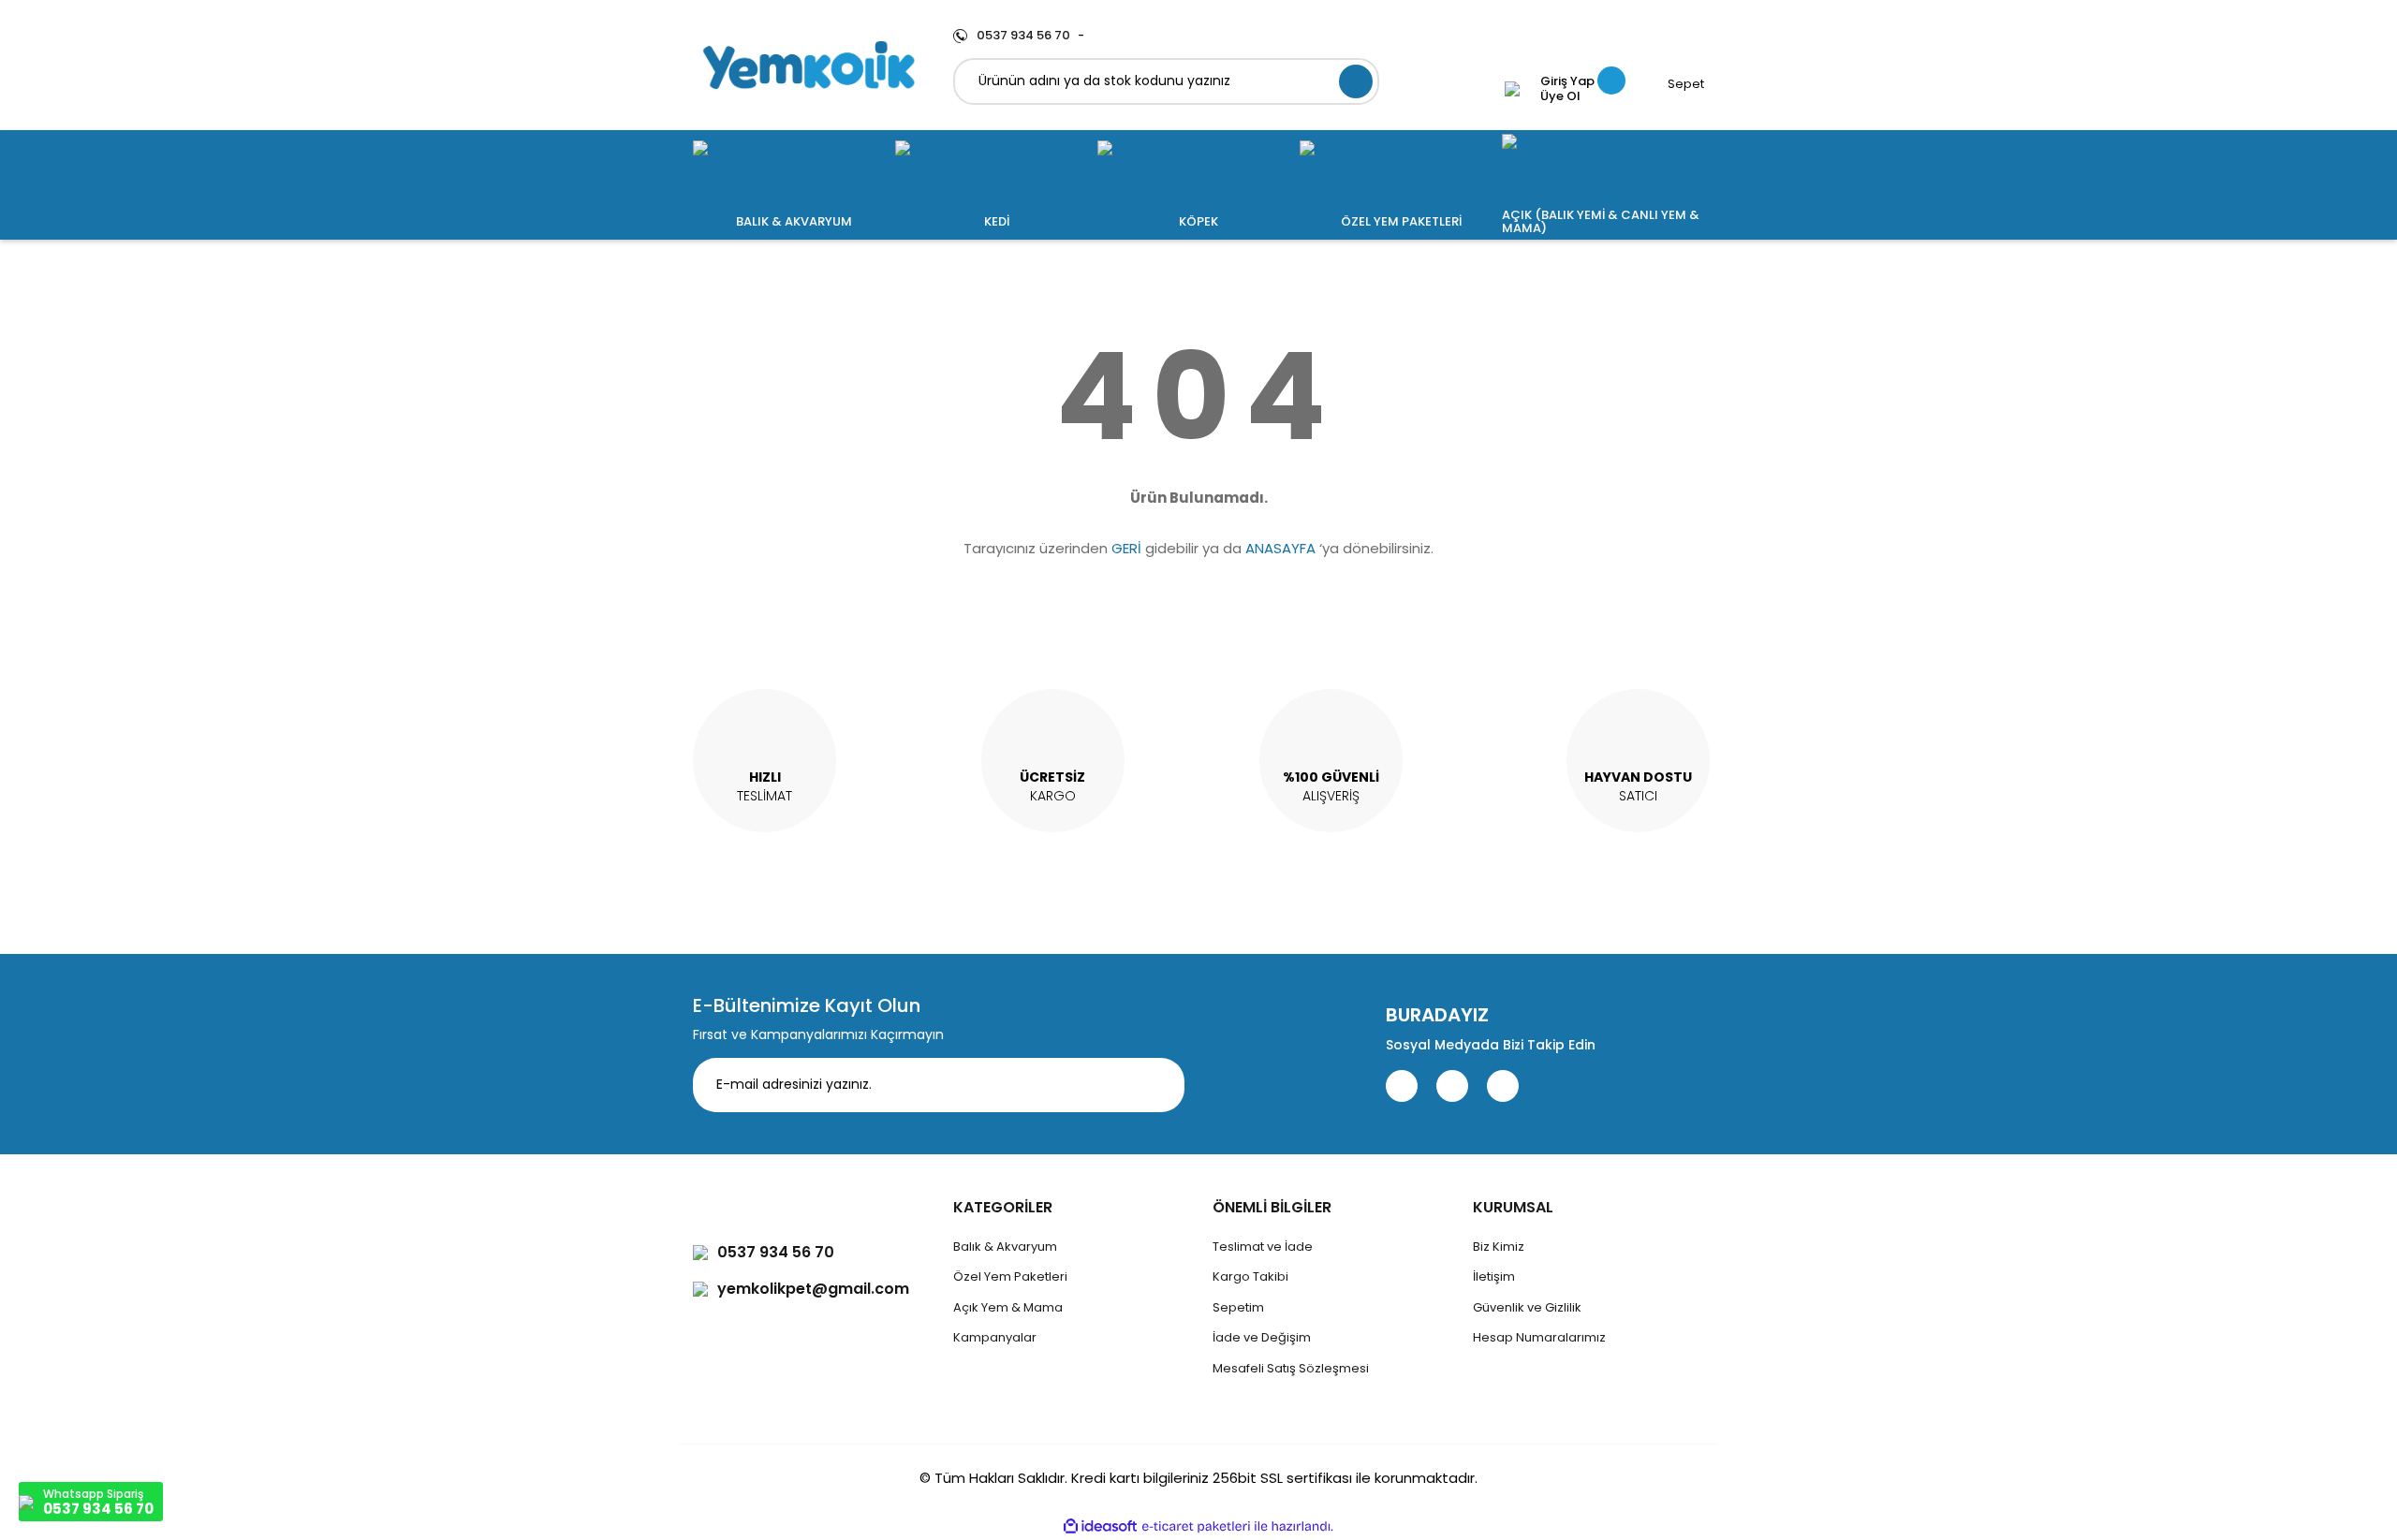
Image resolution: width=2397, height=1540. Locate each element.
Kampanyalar (995, 1337)
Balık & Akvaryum (1005, 1247)
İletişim (1494, 1276)
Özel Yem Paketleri (1010, 1276)
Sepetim (1238, 1307)
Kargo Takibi (1250, 1276)
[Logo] (809, 65)
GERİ (1126, 548)
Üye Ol (1560, 96)
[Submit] (1156, 1085)
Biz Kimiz (1499, 1247)
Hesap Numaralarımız (1539, 1337)
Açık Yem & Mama (1008, 1307)
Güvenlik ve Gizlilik (1527, 1307)
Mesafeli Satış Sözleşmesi (1291, 1368)
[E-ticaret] (1196, 1526)
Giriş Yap (1567, 81)
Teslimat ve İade (1263, 1247)
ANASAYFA (1280, 548)
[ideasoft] (1100, 1526)
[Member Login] (1512, 89)
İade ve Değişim (1262, 1337)
